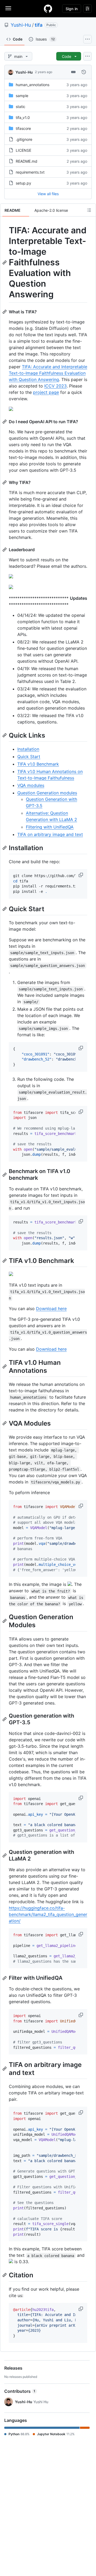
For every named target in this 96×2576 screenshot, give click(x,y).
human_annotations (33, 85)
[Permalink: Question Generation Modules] (5, 1621)
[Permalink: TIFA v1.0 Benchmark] (5, 1261)
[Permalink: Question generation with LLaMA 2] (5, 1855)
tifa (39, 25)
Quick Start (29, 757)
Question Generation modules (47, 793)
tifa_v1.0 (23, 117)
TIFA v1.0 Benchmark (38, 764)
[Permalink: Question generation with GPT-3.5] (5, 1719)
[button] (81, 875)
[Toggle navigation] (8, 8)
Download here (51, 1309)
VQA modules (31, 785)
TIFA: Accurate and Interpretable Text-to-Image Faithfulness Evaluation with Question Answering (48, 373)
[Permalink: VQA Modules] (5, 1423)
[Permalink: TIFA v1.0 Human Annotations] (5, 1366)
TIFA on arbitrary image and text (50, 834)
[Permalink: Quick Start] (5, 909)
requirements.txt (30, 172)
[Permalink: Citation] (5, 2275)
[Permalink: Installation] (5, 848)
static (21, 107)
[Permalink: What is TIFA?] (5, 312)
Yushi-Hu (21, 25)
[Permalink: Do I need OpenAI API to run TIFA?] (5, 422)
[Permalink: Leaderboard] (5, 550)
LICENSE (23, 150)
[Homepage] (48, 9)
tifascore (23, 128)
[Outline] (89, 210)
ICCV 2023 (55, 386)
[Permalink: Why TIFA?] (5, 482)
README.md (27, 161)
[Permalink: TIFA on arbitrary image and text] (5, 2069)
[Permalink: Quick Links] (5, 735)
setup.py (23, 183)
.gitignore (24, 139)
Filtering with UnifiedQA (50, 827)
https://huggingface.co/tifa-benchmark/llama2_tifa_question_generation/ (48, 1914)
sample (22, 96)
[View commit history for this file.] (84, 72)
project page (46, 392)
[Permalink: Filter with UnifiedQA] (5, 1978)
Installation (28, 749)
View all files (48, 194)
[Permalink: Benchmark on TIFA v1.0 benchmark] (5, 1175)
